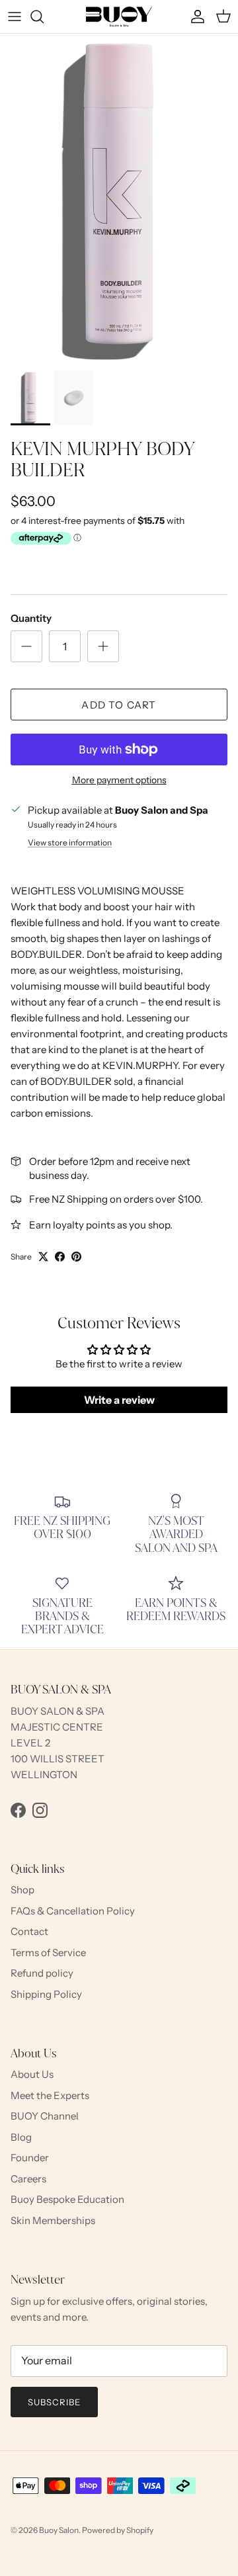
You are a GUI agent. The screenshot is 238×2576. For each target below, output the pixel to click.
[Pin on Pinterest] (76, 1257)
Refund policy (42, 1973)
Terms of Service (48, 1953)
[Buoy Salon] (119, 17)
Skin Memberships (53, 2220)
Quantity (31, 618)
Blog (21, 2137)
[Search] (44, 17)
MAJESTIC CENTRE (57, 1727)
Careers (28, 2179)
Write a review (119, 1400)
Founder (30, 2158)
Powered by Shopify (118, 2530)
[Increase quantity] (103, 646)
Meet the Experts (50, 2095)
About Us (32, 2074)
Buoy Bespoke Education (67, 2199)
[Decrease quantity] (26, 646)
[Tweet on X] (43, 1257)
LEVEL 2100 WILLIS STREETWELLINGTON (58, 1759)
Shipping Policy (46, 1994)
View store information (70, 842)
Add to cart (119, 705)
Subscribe (54, 2402)
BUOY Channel (45, 2116)
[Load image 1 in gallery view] (119, 199)
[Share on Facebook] (60, 1257)
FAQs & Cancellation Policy (73, 1911)
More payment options (119, 780)
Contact (29, 1931)
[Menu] (15, 17)
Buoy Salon (59, 2530)
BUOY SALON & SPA (58, 1711)
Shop (22, 1890)
